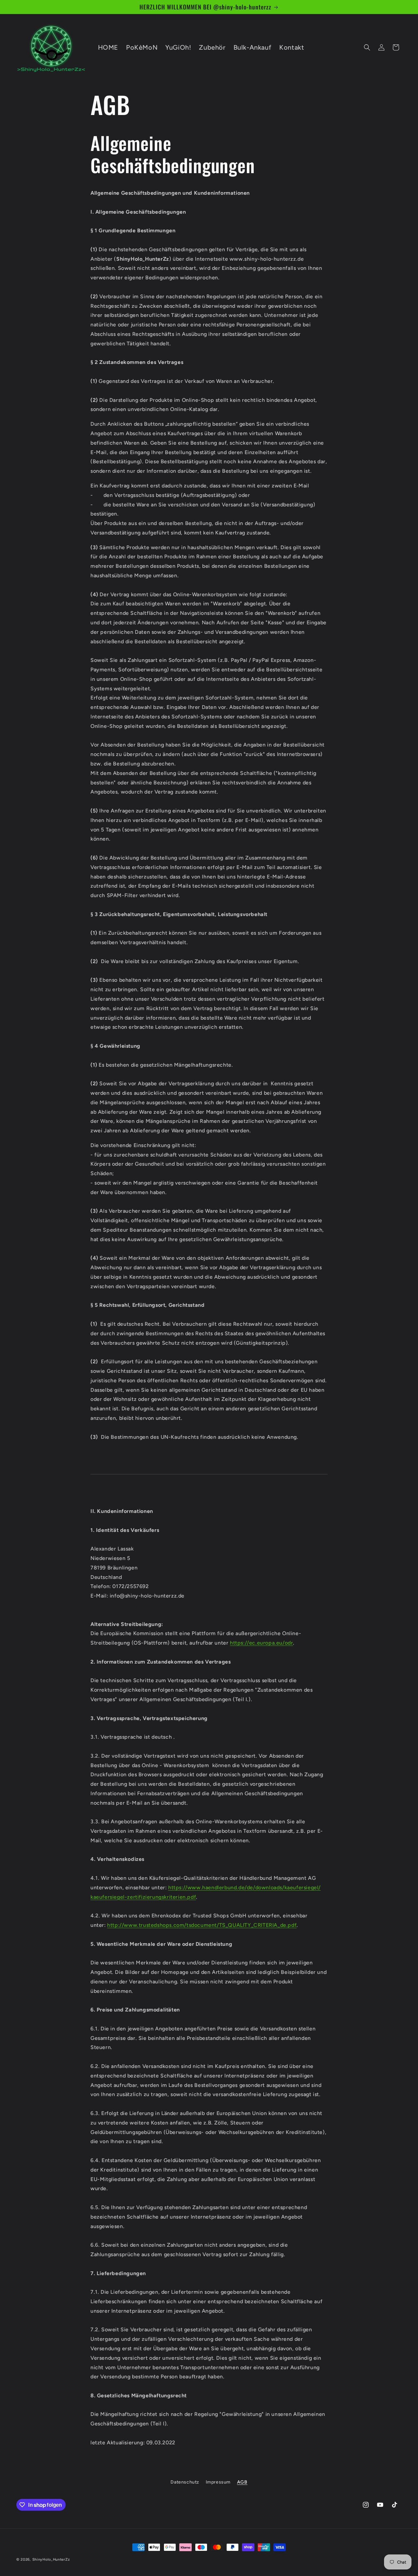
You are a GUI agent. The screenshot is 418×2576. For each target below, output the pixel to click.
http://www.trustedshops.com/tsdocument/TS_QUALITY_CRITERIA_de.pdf (202, 1925)
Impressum (218, 2482)
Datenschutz (185, 2482)
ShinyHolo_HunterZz (51, 2560)
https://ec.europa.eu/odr (261, 1643)
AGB (242, 2482)
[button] (367, 47)
